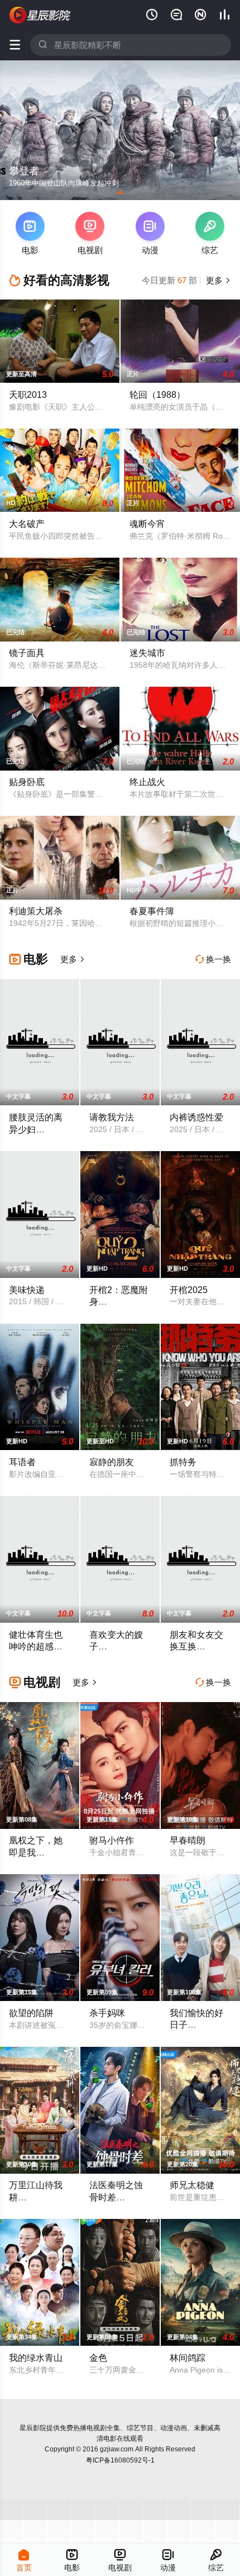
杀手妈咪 (107, 2013)
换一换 (213, 959)
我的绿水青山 (36, 2358)
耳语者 (22, 1462)
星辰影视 (40, 15)
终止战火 (147, 782)
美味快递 (27, 1290)
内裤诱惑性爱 (196, 1117)
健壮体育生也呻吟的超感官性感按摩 (36, 1646)
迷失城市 (147, 653)
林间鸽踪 (188, 2358)
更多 (217, 280)
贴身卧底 (27, 782)
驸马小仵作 (112, 1840)
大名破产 (27, 524)
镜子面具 (27, 653)
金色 (98, 2358)
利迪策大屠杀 (36, 911)
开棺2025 (189, 1290)
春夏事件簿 (152, 911)
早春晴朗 (188, 1840)
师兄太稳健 (192, 2185)
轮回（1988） (157, 395)
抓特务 (183, 1462)
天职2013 (28, 395)
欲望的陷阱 (31, 2013)
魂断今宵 (147, 524)
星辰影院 (33, 2428)
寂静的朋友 (112, 1462)
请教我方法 (112, 1117)
